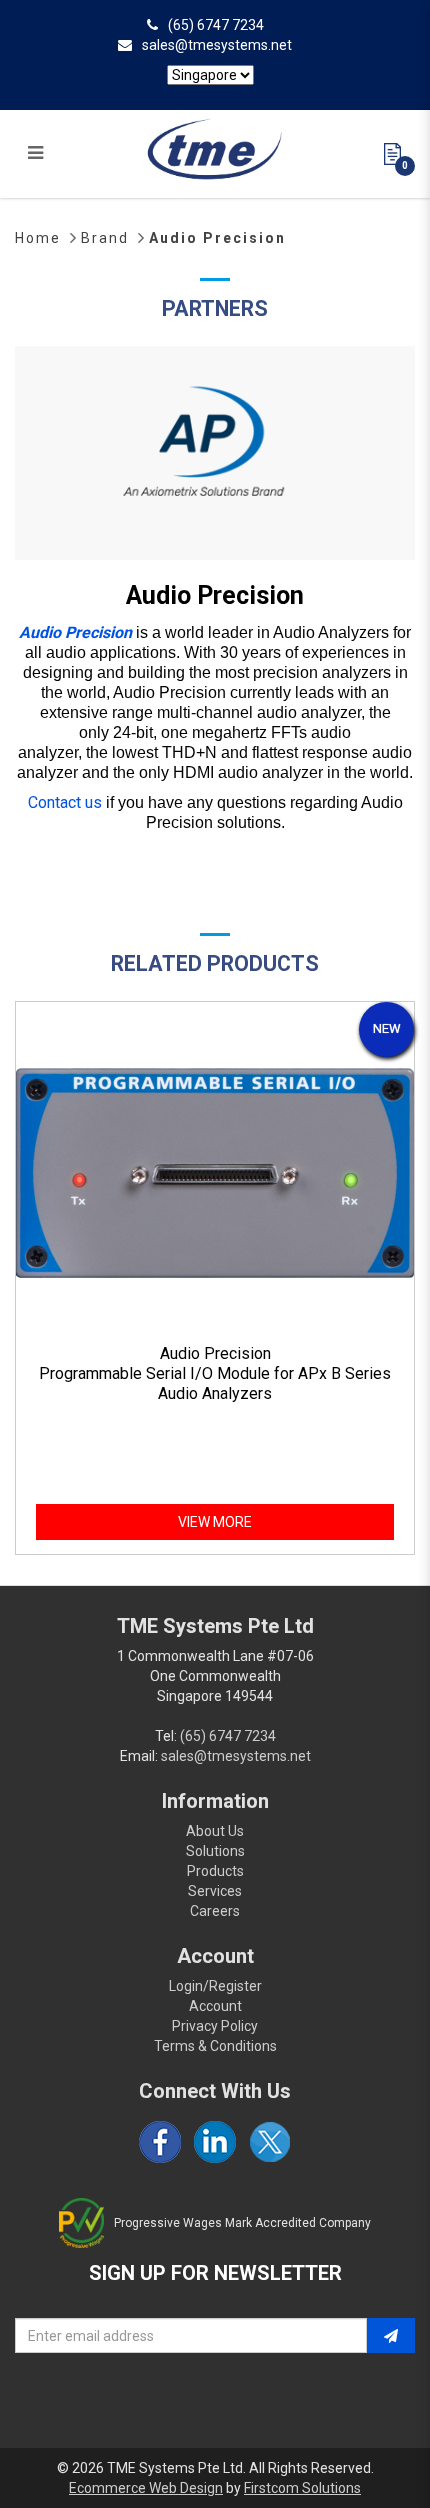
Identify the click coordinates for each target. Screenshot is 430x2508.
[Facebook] (160, 2142)
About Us (215, 1831)
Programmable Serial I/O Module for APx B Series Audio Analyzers (215, 1383)
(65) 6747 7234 (216, 25)
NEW (387, 1028)
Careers (215, 1911)
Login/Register (215, 1986)
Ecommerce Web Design (146, 2488)
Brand (105, 238)
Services (215, 1891)
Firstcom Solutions (302, 2488)
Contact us (65, 802)
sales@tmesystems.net (217, 45)
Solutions (215, 1851)
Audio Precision (217, 238)
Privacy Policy (215, 2026)
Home (38, 238)
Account (215, 2006)
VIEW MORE (215, 1522)
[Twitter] (270, 2142)
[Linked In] (215, 2142)
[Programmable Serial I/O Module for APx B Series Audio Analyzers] (215, 1173)
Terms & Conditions (215, 2046)
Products (215, 1871)
